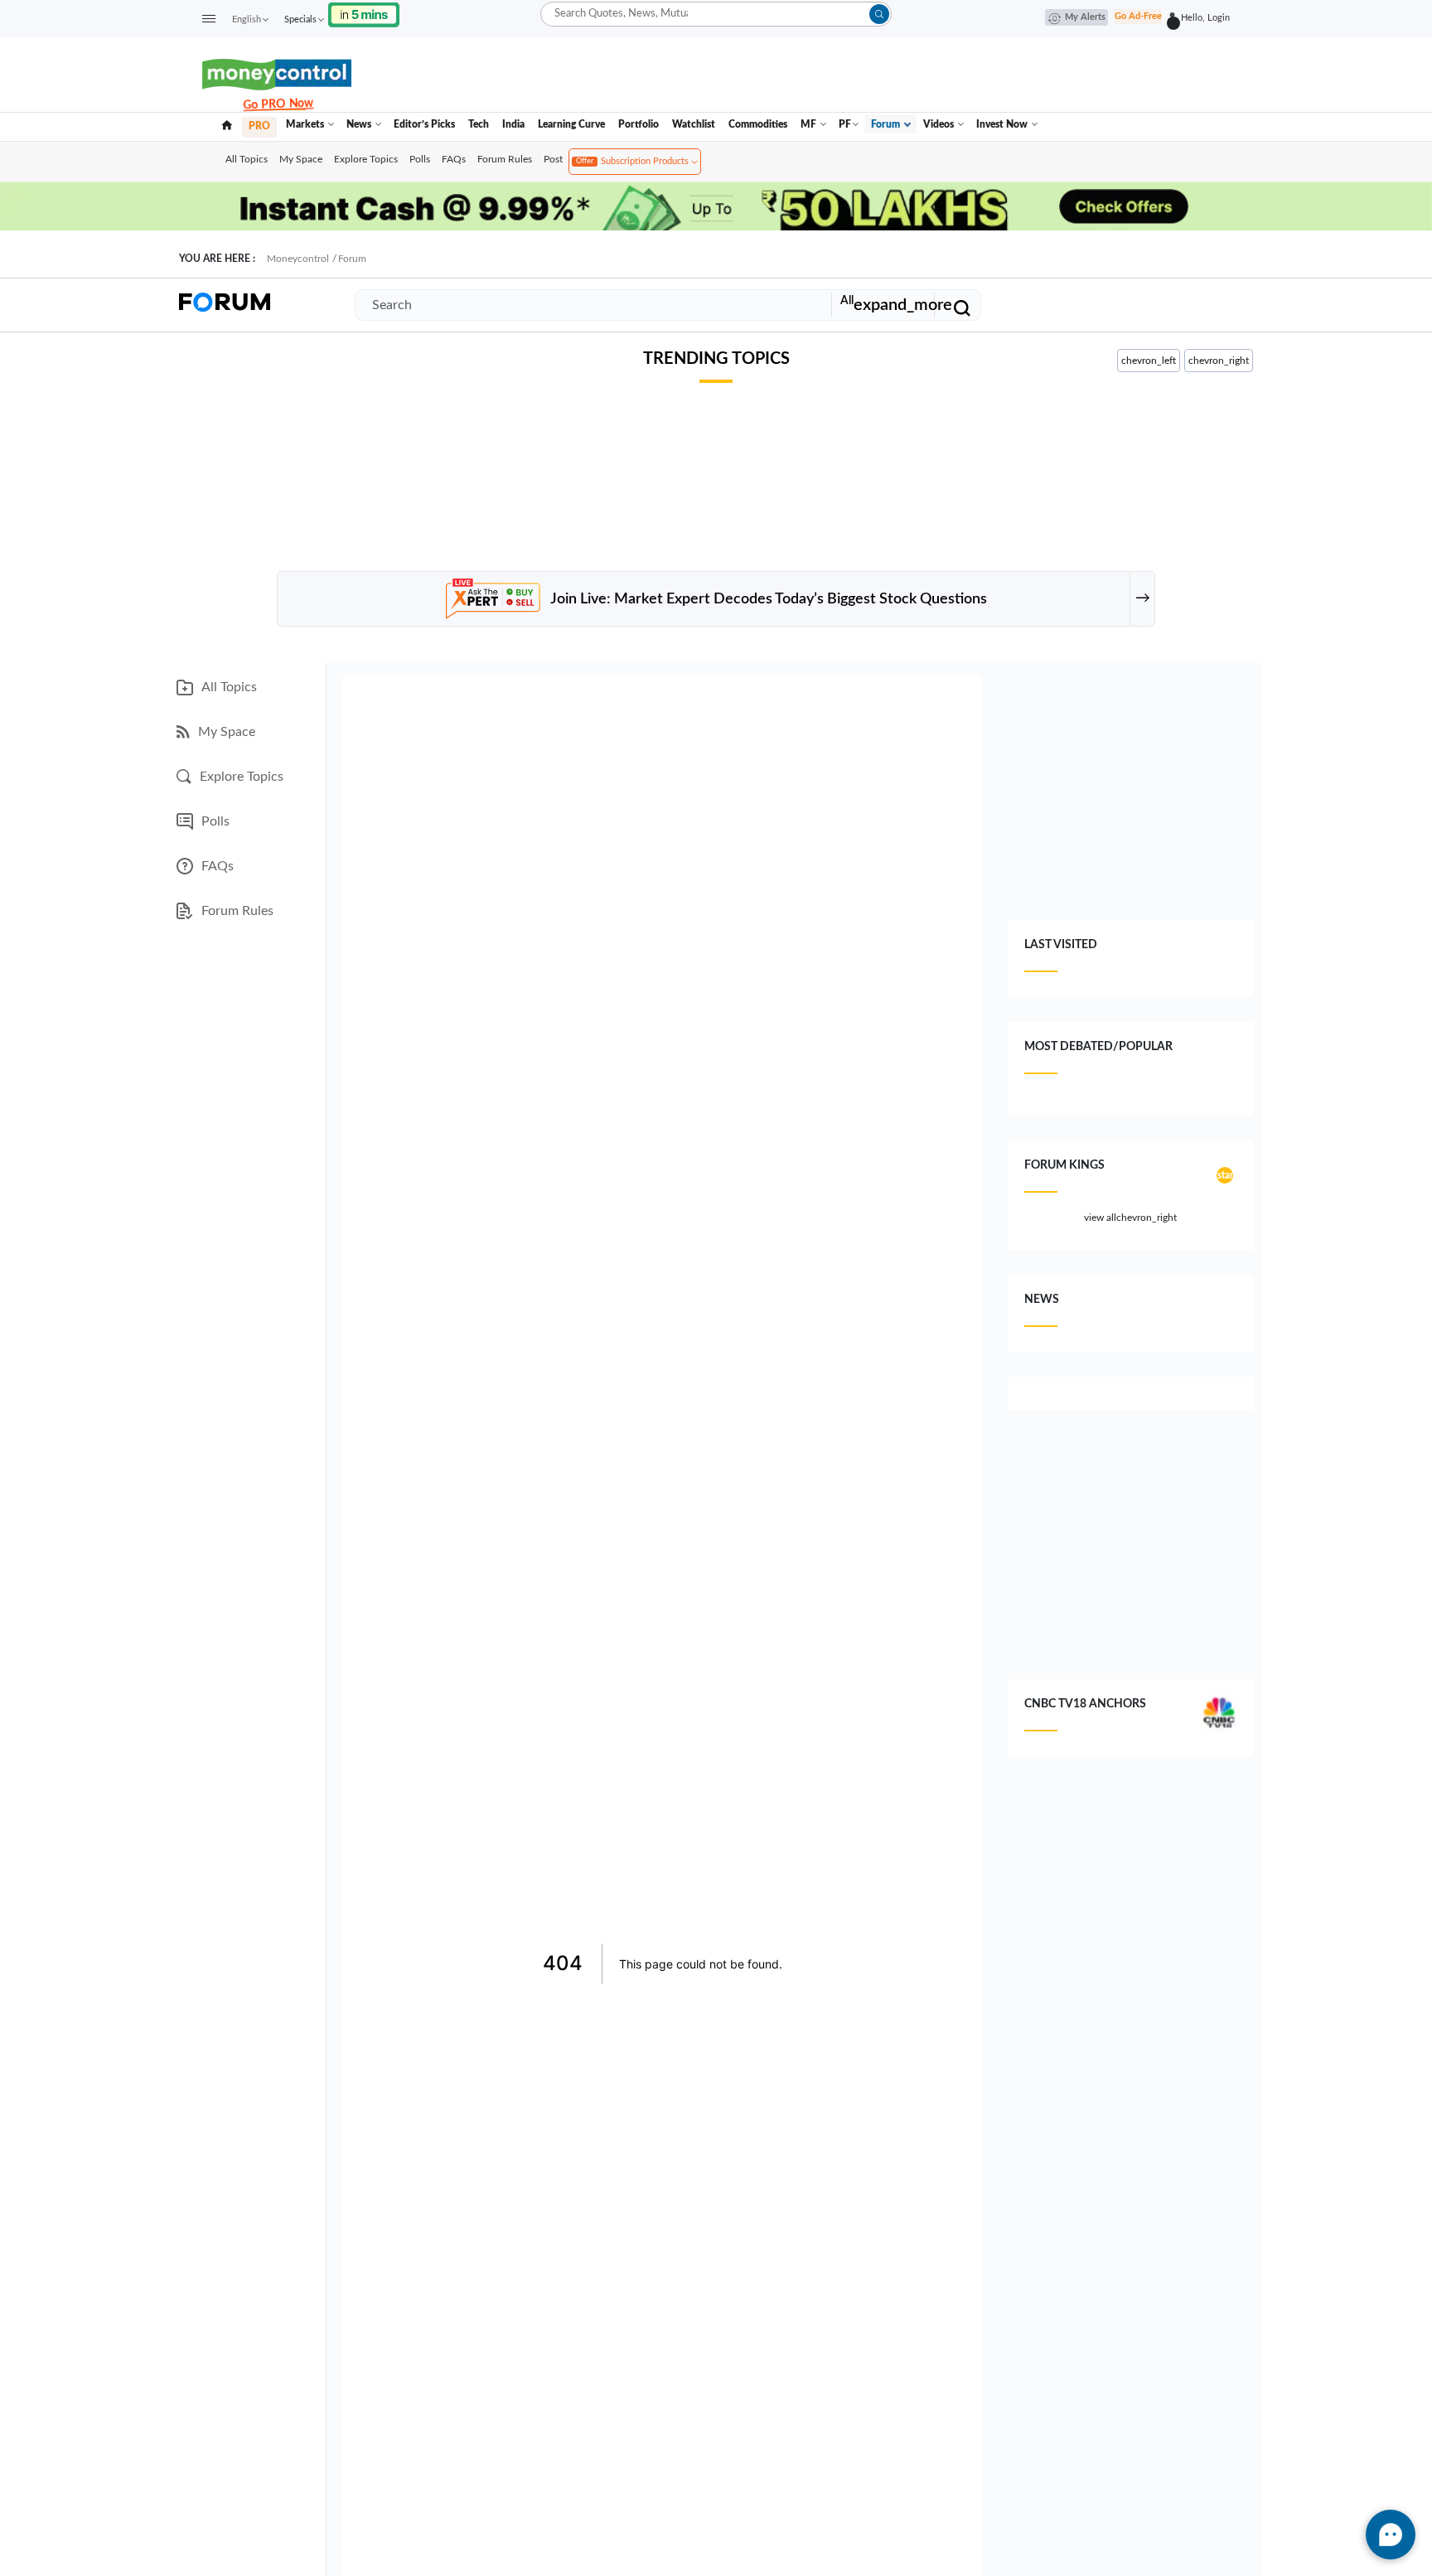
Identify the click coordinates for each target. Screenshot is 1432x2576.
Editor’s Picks (424, 124)
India (513, 124)
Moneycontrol (298, 259)
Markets (306, 124)
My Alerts (1085, 17)
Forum (887, 124)
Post (553, 159)
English (247, 19)
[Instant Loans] (364, 14)
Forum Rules (505, 159)
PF (845, 124)
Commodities (758, 124)
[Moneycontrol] (277, 74)
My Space (301, 159)
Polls (420, 159)
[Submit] (879, 14)
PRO (259, 126)
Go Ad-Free (1138, 16)
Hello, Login (1203, 18)
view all (1130, 1218)
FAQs (454, 159)
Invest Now (1003, 124)
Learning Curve (571, 124)
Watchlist (694, 124)
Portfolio (639, 124)
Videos (940, 124)
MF (810, 124)
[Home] (227, 124)
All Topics (247, 159)
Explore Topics (366, 159)
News (360, 124)
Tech (479, 124)
